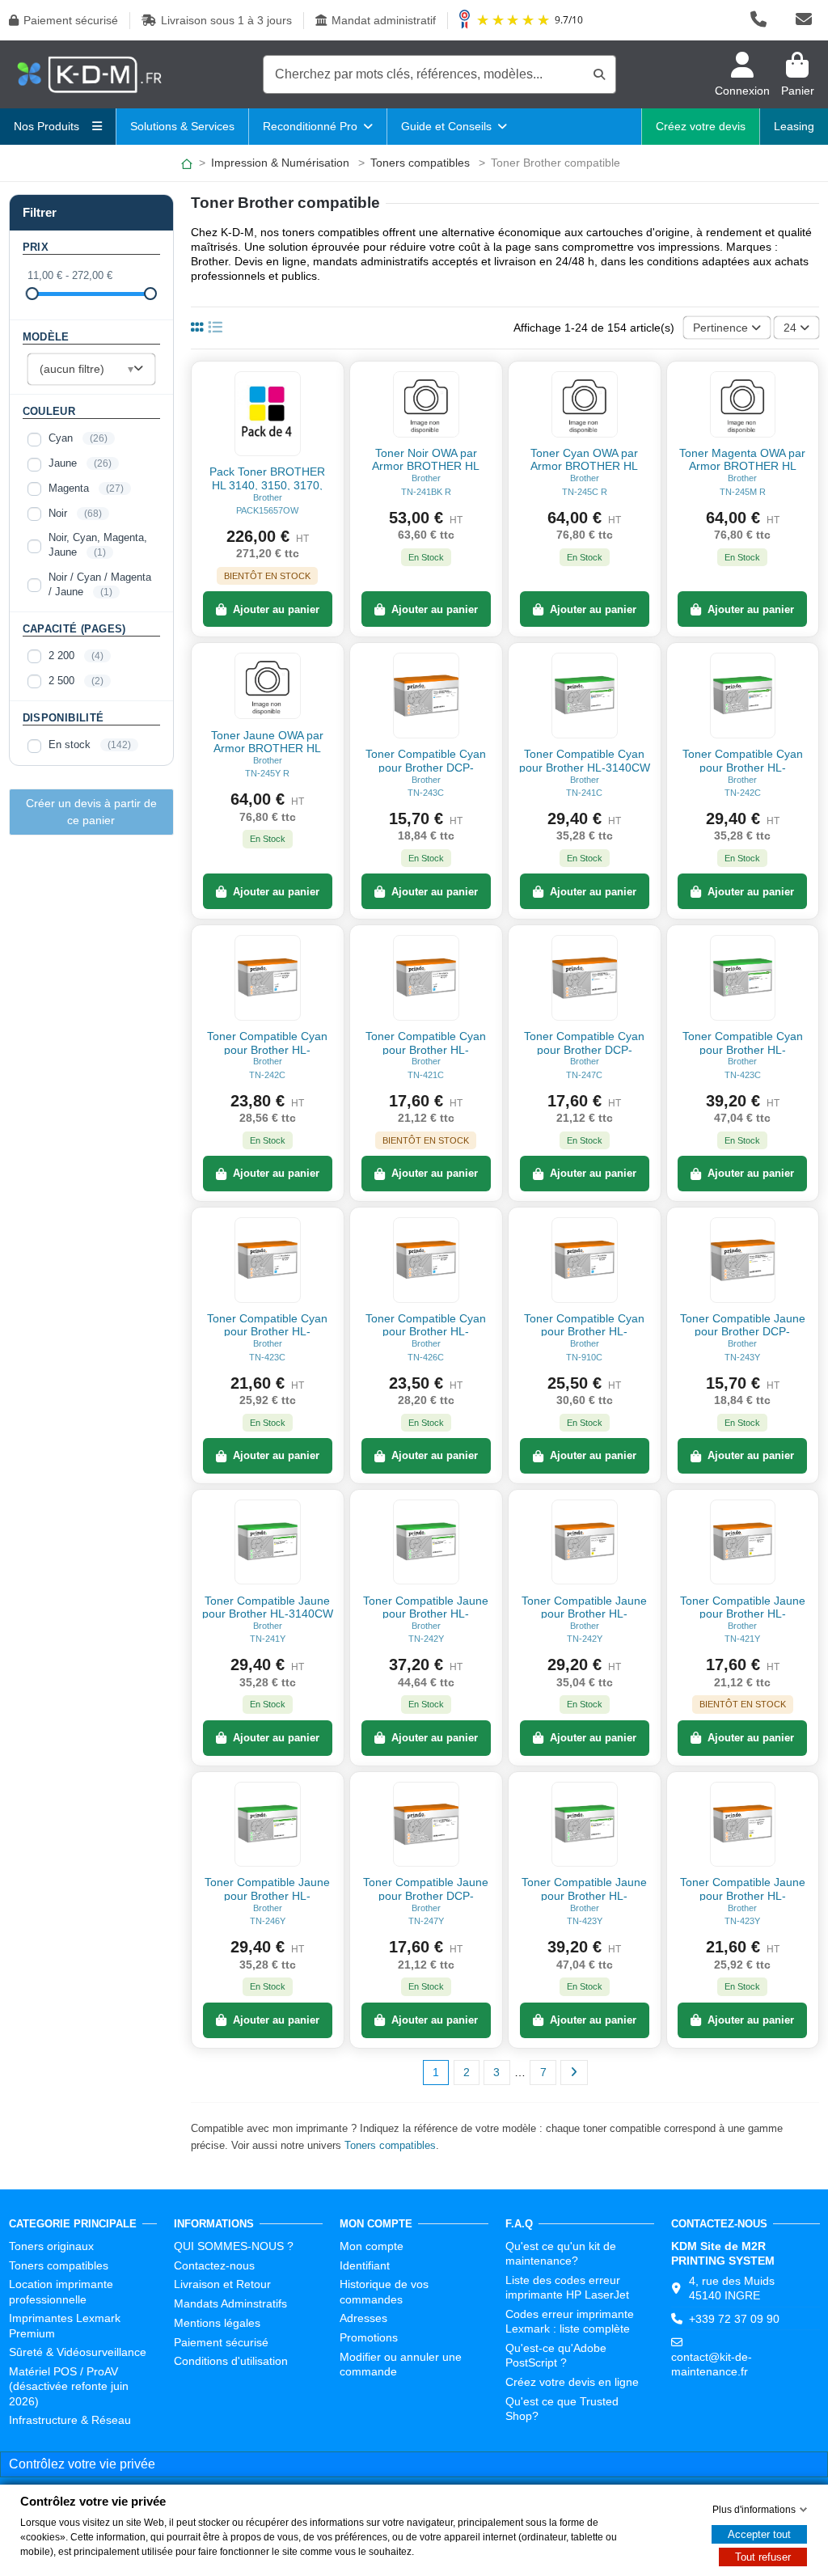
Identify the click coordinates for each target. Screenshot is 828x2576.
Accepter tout (759, 2534)
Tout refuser (763, 2557)
